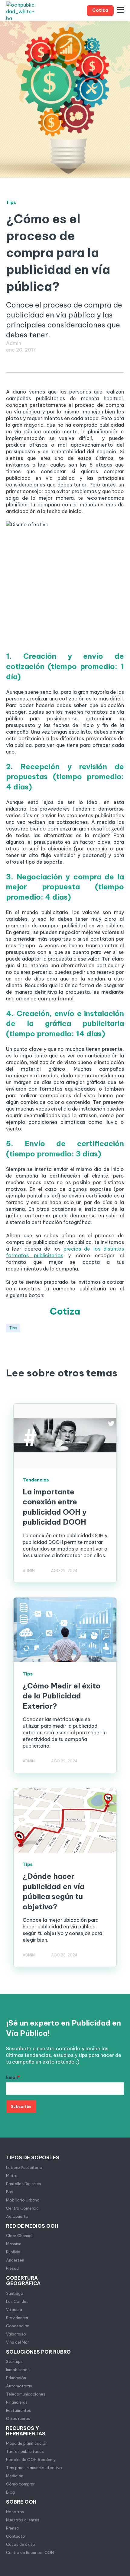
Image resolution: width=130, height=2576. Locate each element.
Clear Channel (19, 2236)
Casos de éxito (21, 2544)
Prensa (12, 2528)
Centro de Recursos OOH (30, 2552)
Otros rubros (18, 2418)
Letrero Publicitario (24, 2167)
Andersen (15, 2260)
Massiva (14, 2244)
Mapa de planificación (27, 2443)
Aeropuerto (17, 2216)
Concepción (18, 2326)
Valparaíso (16, 2334)
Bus (10, 2192)
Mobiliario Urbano (23, 2200)
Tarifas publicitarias (25, 2451)
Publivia (13, 2252)
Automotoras (19, 2386)
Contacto (16, 2536)
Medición (15, 2476)
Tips (13, 1328)
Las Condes (17, 2301)
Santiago (15, 2293)
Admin (14, 343)
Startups (14, 2361)
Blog (10, 2492)
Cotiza (65, 1311)
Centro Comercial (23, 2208)
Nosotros (15, 2512)
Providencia (17, 2318)
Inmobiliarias (18, 2370)
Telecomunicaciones (26, 2394)
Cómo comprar (20, 2484)
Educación (16, 2378)
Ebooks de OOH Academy (31, 2460)
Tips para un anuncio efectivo (34, 2468)
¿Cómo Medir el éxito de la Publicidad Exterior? (62, 1696)
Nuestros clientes (23, 2520)
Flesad (12, 2268)
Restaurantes (19, 2410)
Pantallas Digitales (24, 2184)
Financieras (17, 2402)
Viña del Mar (18, 2342)
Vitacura (14, 2310)
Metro (12, 2176)
